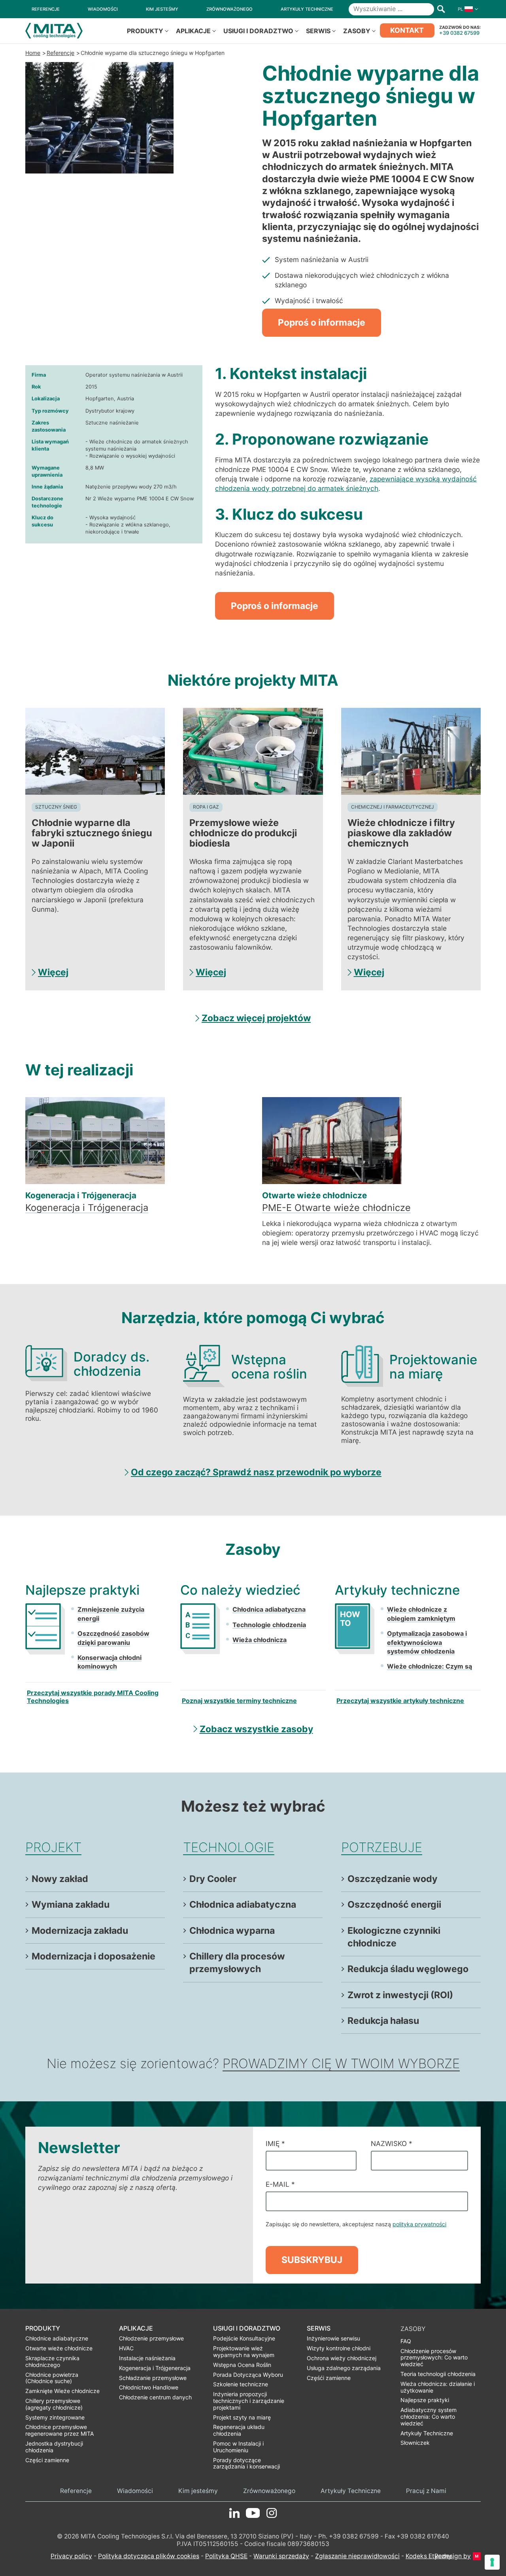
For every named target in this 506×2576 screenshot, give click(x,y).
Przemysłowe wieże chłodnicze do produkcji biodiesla (243, 833)
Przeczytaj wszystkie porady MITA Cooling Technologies (93, 1697)
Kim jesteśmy (198, 2491)
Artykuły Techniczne (351, 2491)
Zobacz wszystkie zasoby (256, 1729)
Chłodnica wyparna (232, 1931)
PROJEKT (53, 1847)
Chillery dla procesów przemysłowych (237, 1963)
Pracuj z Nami (426, 2491)
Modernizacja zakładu (80, 1931)
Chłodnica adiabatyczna (269, 1609)
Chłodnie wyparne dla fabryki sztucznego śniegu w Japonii (92, 833)
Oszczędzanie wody (393, 1879)
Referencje (60, 53)
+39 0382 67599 (459, 33)
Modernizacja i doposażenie (93, 1956)
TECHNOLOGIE (229, 1847)
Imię (275, 2143)
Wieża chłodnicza (260, 1640)
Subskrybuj (312, 2260)
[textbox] (348, 554)
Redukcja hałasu (383, 2021)
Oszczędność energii (394, 1905)
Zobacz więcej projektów (256, 1018)
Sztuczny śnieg (56, 807)
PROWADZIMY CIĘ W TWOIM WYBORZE (341, 2063)
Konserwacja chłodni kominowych (110, 1662)
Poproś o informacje (322, 322)
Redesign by (453, 2556)
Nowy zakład (60, 1879)
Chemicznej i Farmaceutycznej (393, 807)
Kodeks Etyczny (429, 2556)
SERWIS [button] (318, 31)
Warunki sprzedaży (281, 2556)
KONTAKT (407, 30)
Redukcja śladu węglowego (408, 1969)
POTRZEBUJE (382, 1847)
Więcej (53, 972)
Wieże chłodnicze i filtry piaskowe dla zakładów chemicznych (401, 833)
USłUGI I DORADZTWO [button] (258, 31)
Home (33, 53)
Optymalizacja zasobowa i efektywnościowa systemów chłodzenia (427, 1642)
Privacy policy (71, 2556)
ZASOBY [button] (357, 31)
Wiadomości (135, 2491)
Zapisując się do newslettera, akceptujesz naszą (356, 2224)
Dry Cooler (213, 1879)
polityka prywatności (419, 2224)
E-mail (280, 2184)
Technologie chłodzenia (269, 1625)
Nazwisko (392, 2143)
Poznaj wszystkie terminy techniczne (239, 1701)
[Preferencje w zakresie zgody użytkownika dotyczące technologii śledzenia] (492, 2562)
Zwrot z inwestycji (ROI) (400, 1995)
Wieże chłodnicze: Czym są (430, 1666)
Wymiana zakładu (71, 1905)
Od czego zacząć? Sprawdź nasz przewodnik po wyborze (256, 1472)
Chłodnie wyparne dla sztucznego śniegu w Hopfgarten (153, 53)
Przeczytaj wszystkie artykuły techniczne (400, 1701)
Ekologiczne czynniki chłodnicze (394, 1937)
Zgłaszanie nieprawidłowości (357, 2556)
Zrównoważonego (269, 2491)
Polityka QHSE (226, 2556)
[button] (466, 9)
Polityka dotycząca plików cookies (149, 2556)
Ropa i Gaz (206, 807)
